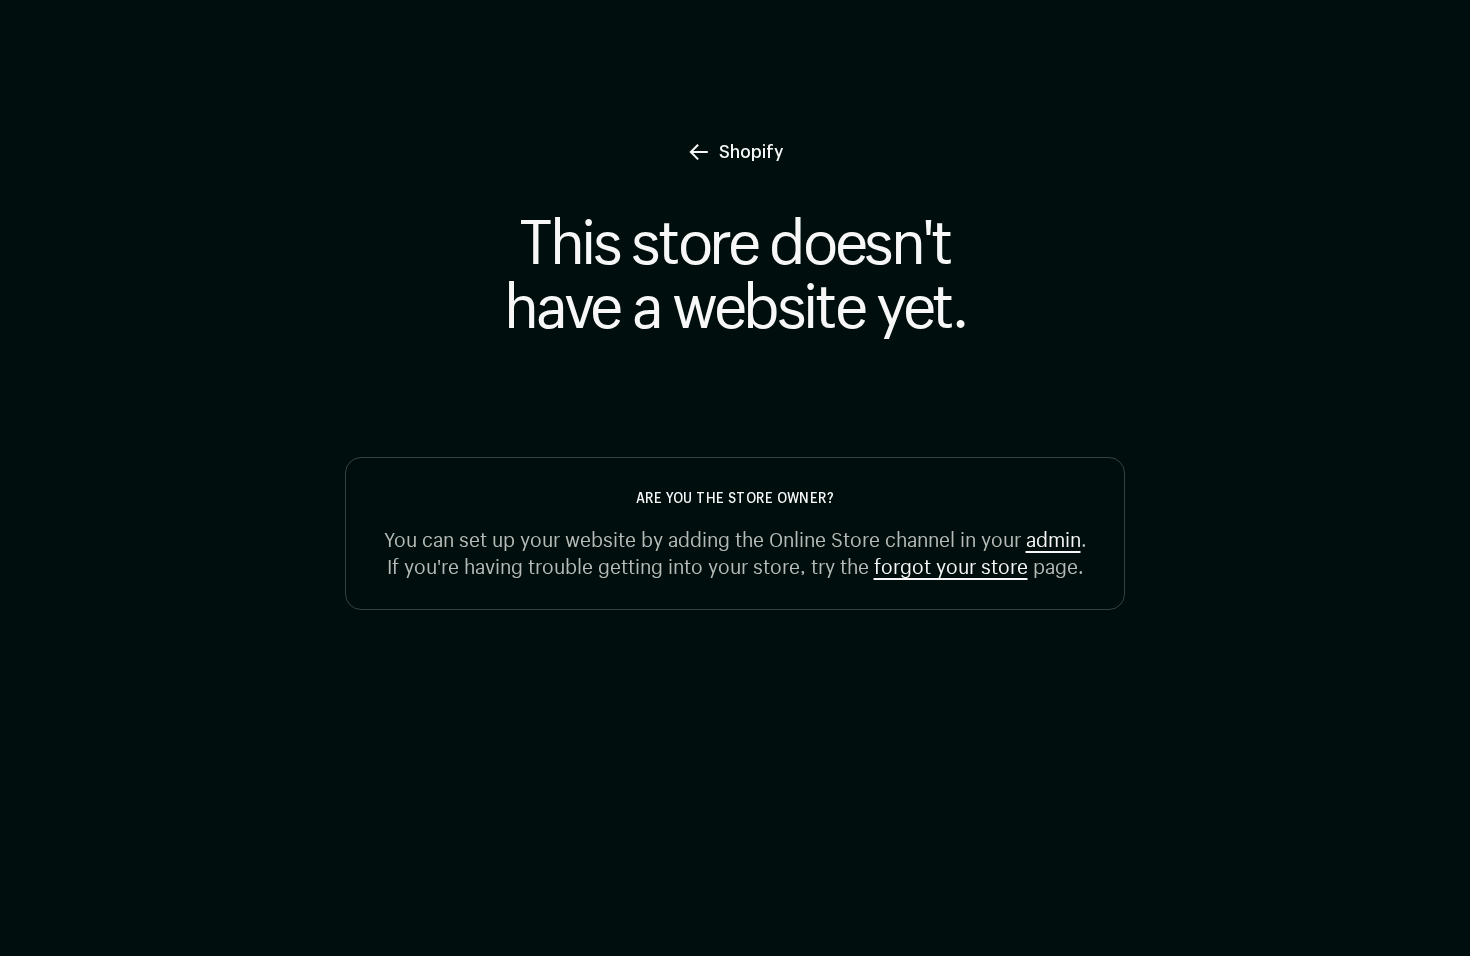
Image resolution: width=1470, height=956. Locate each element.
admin (1053, 536)
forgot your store (951, 563)
